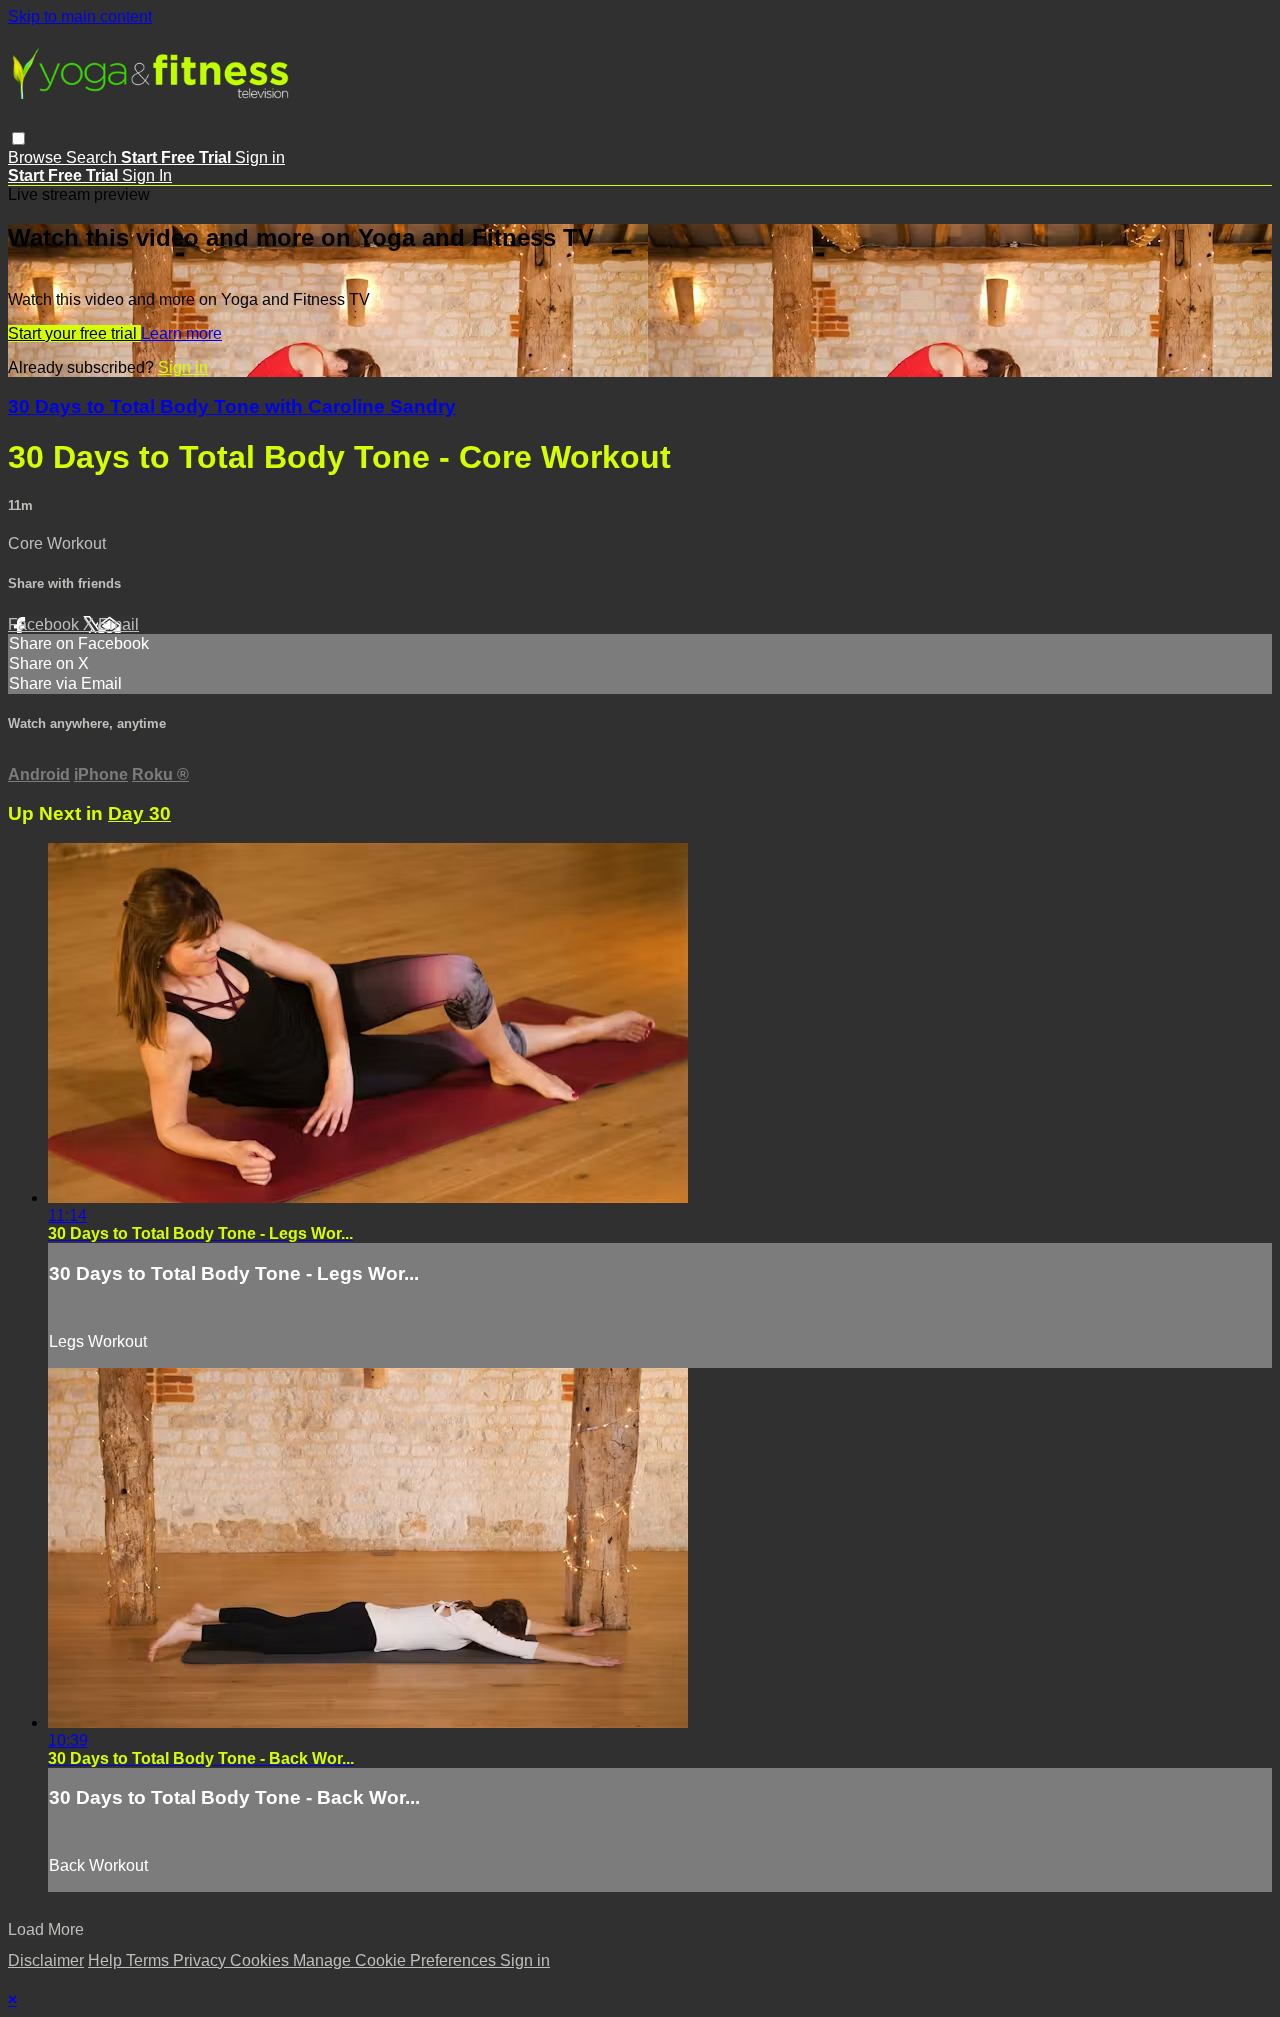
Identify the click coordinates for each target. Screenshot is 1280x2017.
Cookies (261, 1960)
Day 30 (139, 813)
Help (107, 1960)
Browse (37, 157)
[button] (18, 138)
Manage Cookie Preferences (396, 1960)
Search (93, 157)
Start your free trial (74, 333)
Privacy (201, 1960)
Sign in (260, 157)
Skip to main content (80, 16)
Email (118, 624)
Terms (149, 1960)
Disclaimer (46, 1960)
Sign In (147, 175)
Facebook (45, 624)
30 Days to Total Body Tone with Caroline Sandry (232, 406)
